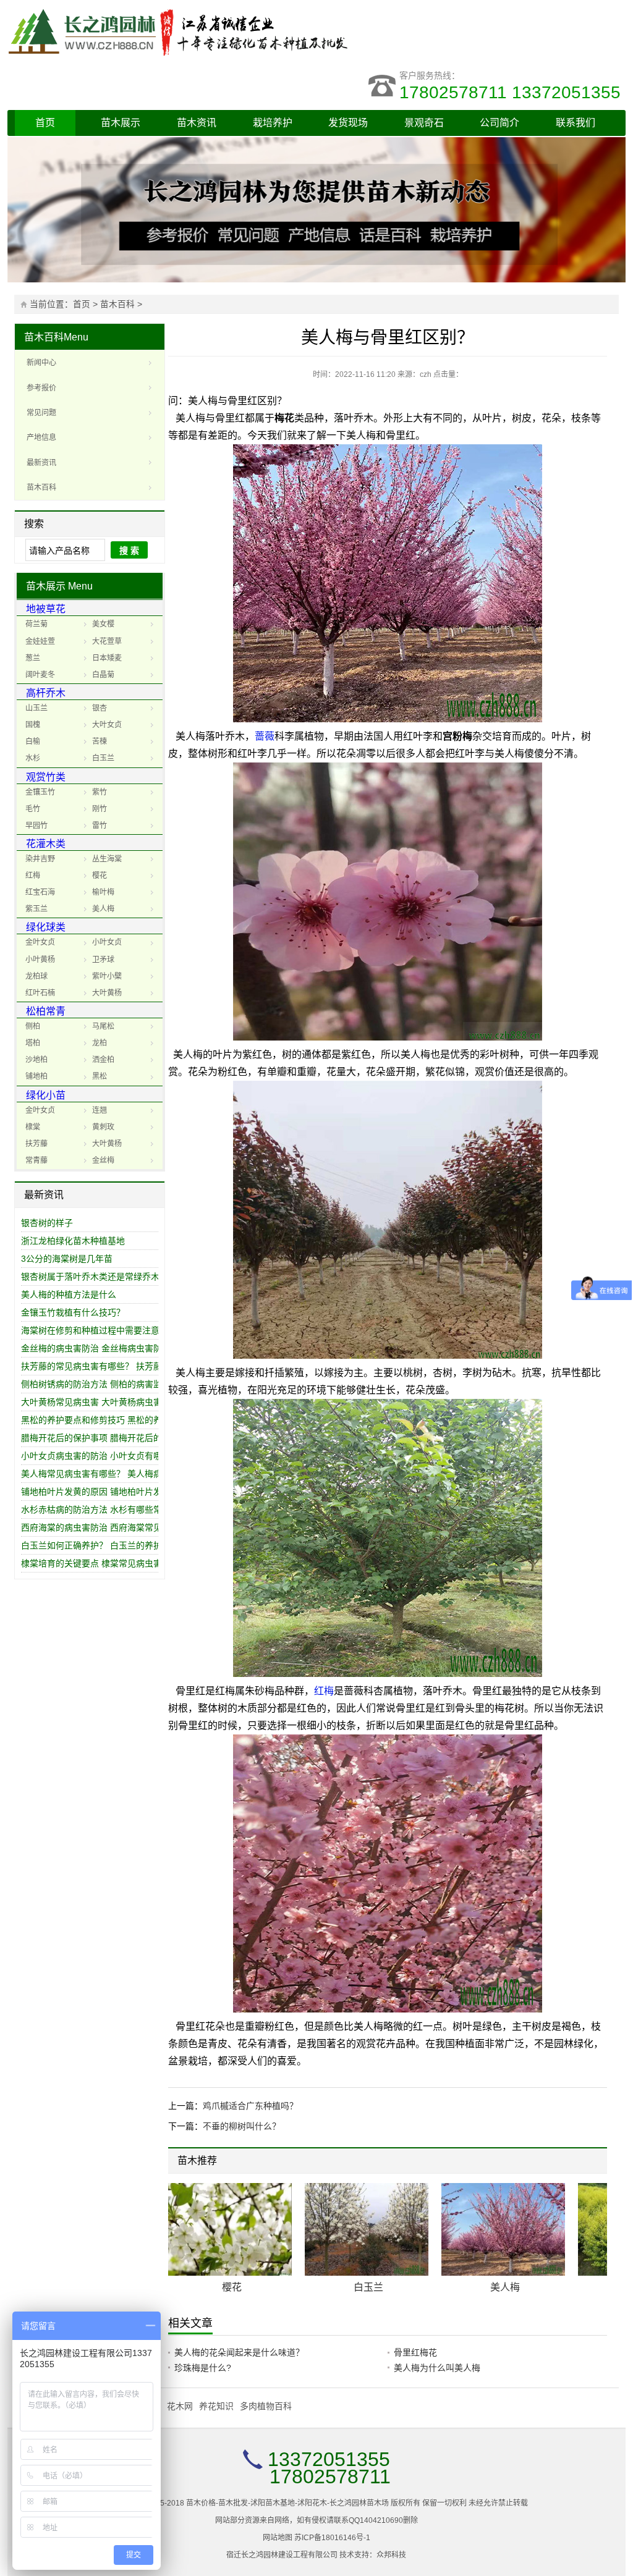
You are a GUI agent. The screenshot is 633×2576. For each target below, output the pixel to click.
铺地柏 (36, 1076)
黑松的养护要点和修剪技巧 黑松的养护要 (100, 1420)
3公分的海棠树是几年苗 (67, 1259)
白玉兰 (103, 758)
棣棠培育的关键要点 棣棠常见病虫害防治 (100, 1563)
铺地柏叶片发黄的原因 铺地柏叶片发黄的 (100, 1492)
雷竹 (100, 826)
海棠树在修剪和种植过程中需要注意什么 (99, 1330)
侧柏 (33, 1026)
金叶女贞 (40, 942)
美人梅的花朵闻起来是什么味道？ (239, 2352)
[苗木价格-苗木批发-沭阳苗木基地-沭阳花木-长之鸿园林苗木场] (193, 31)
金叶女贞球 (232, 2287)
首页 (45, 123)
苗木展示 (121, 123)
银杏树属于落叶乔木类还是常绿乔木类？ (99, 1277)
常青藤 (36, 1160)
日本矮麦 (107, 658)
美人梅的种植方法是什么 (69, 1294)
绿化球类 (46, 927)
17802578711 (330, 2477)
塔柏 (33, 1043)
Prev (581, 2162)
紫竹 (100, 792)
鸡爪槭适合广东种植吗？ (250, 2106)
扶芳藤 (36, 1144)
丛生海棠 (107, 859)
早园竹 (36, 826)
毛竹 (33, 809)
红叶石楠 (40, 993)
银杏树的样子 (47, 1223)
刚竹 (100, 809)
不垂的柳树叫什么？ (242, 2126)
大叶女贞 (107, 725)
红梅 (33, 876)
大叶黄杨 (107, 993)
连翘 (100, 1110)
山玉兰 (36, 708)
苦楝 (100, 741)
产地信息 (41, 437)
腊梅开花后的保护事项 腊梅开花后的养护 (100, 1438)
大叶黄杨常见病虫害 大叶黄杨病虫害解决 (100, 1402)
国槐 (33, 725)
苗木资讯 (197, 123)
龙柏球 (36, 976)
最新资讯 (41, 463)
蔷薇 (265, 736)
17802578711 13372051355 (512, 92)
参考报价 (41, 388)
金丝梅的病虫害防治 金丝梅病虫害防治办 (100, 1348)
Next (590, 2162)
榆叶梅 (103, 892)
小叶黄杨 (40, 960)
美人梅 (103, 909)
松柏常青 (46, 1011)
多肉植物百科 (266, 2406)
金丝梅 (103, 1160)
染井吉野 (40, 859)
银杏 (100, 708)
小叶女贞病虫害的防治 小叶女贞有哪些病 (100, 1456)
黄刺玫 (103, 1127)
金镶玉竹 (40, 792)
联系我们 (576, 123)
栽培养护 (273, 123)
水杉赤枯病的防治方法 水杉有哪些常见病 (100, 1510)
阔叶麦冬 (40, 675)
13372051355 (329, 2459)
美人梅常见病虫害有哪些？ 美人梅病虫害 (100, 1474)
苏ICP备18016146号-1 (332, 2538)
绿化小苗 (46, 1095)
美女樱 (103, 624)
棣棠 (33, 1127)
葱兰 (33, 658)
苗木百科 (117, 304)
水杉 (33, 758)
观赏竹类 (46, 777)
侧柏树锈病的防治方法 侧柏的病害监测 (96, 1384)
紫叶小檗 (107, 976)
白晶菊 (103, 675)
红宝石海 (40, 892)
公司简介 (499, 123)
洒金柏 (103, 1060)
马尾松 (103, 1026)
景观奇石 (424, 123)
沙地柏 (36, 1060)
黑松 (100, 1076)
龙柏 (100, 1043)
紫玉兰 (36, 909)
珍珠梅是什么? (203, 2368)
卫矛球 (103, 960)
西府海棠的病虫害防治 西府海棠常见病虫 (100, 1527)
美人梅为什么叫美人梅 (437, 2368)
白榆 (33, 741)
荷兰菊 (36, 624)
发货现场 (348, 123)
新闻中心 (41, 363)
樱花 (100, 876)
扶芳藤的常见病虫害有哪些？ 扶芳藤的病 (100, 1366)
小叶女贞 (107, 942)
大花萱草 (107, 641)
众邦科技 (391, 2555)
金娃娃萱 (40, 641)
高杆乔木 (46, 693)
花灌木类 (46, 844)
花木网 (180, 2406)
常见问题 (41, 413)
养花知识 (216, 2406)
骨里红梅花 (415, 2352)
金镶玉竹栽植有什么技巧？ (73, 1312)
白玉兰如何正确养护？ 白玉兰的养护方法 (100, 1545)
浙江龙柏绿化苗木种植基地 (73, 1241)
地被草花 (46, 609)
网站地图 (278, 2538)
